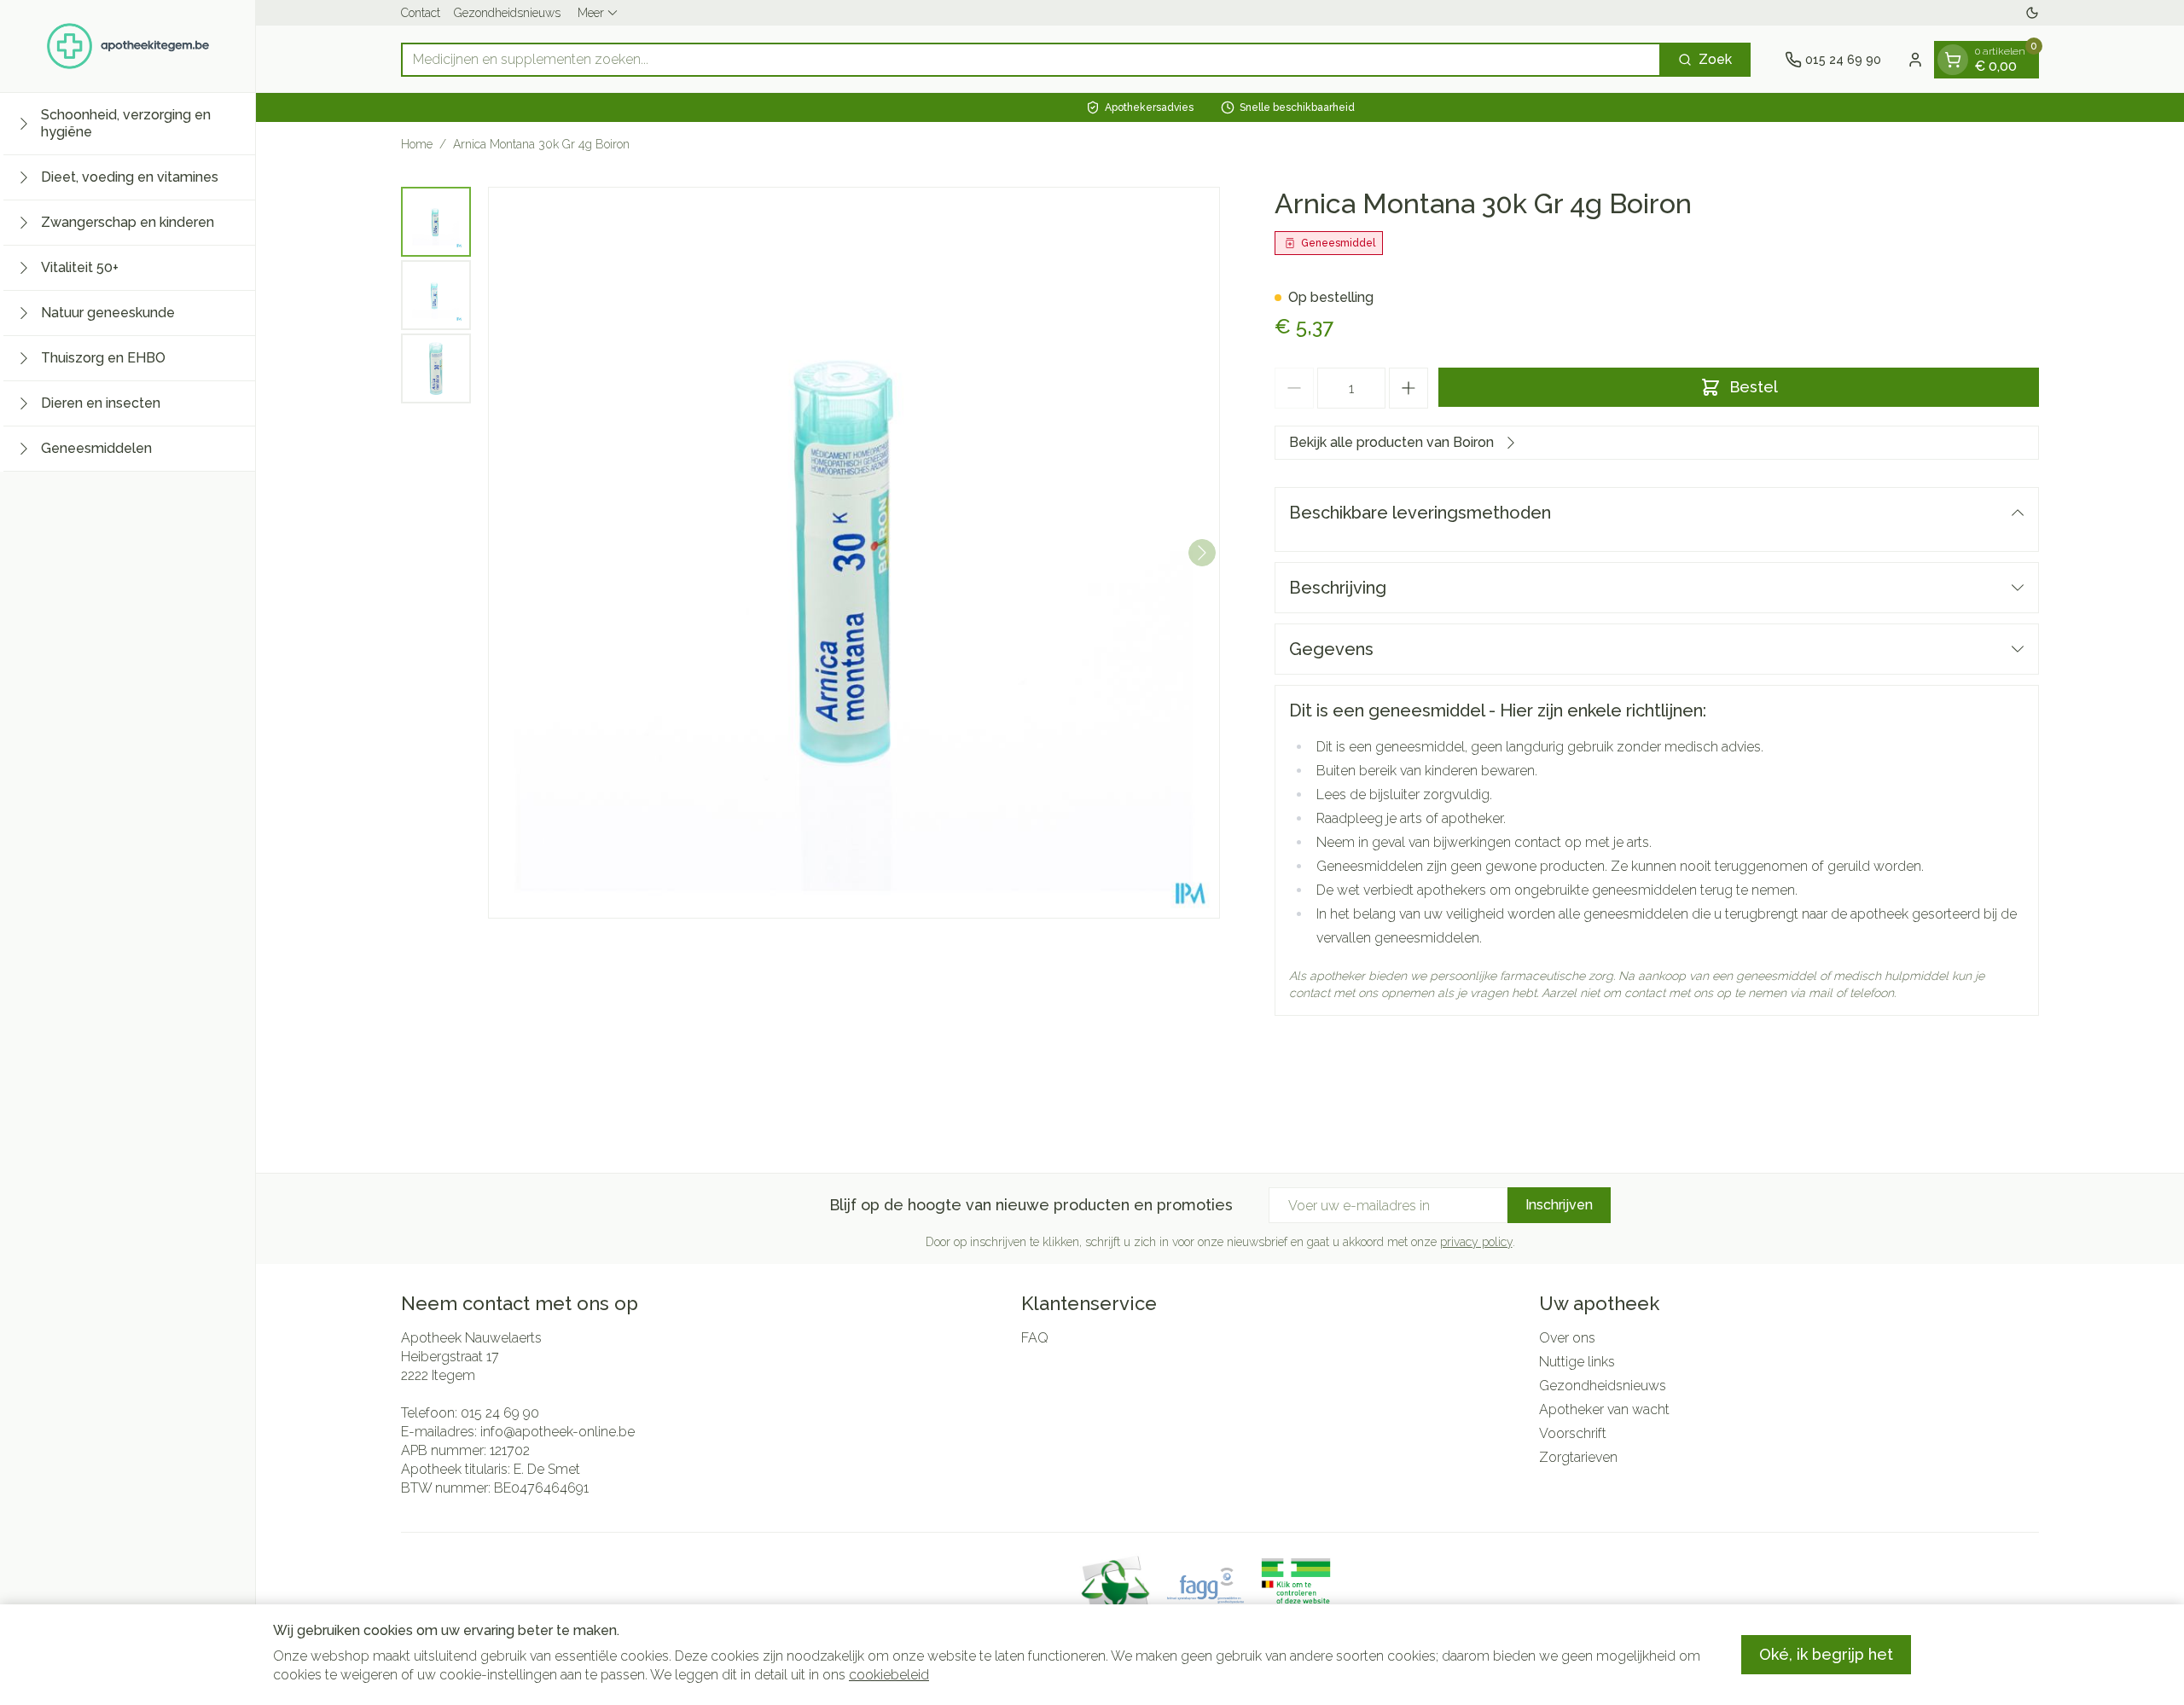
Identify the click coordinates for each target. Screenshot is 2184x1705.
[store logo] (128, 46)
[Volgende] (1202, 553)
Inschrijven (1559, 1205)
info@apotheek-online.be (558, 1432)
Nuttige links (1577, 1362)
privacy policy (1476, 1242)
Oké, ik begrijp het (1826, 1654)
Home (417, 144)
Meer (591, 13)
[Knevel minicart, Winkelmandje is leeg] (1953, 60)
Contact (421, 13)
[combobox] (1031, 60)
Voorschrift (1573, 1433)
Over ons (1567, 1338)
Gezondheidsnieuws (507, 13)
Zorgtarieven (1578, 1457)
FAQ (1035, 1338)
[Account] (1915, 60)
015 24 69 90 (500, 1413)
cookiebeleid (889, 1675)
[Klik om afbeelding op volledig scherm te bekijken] (854, 553)
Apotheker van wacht (1604, 1409)
